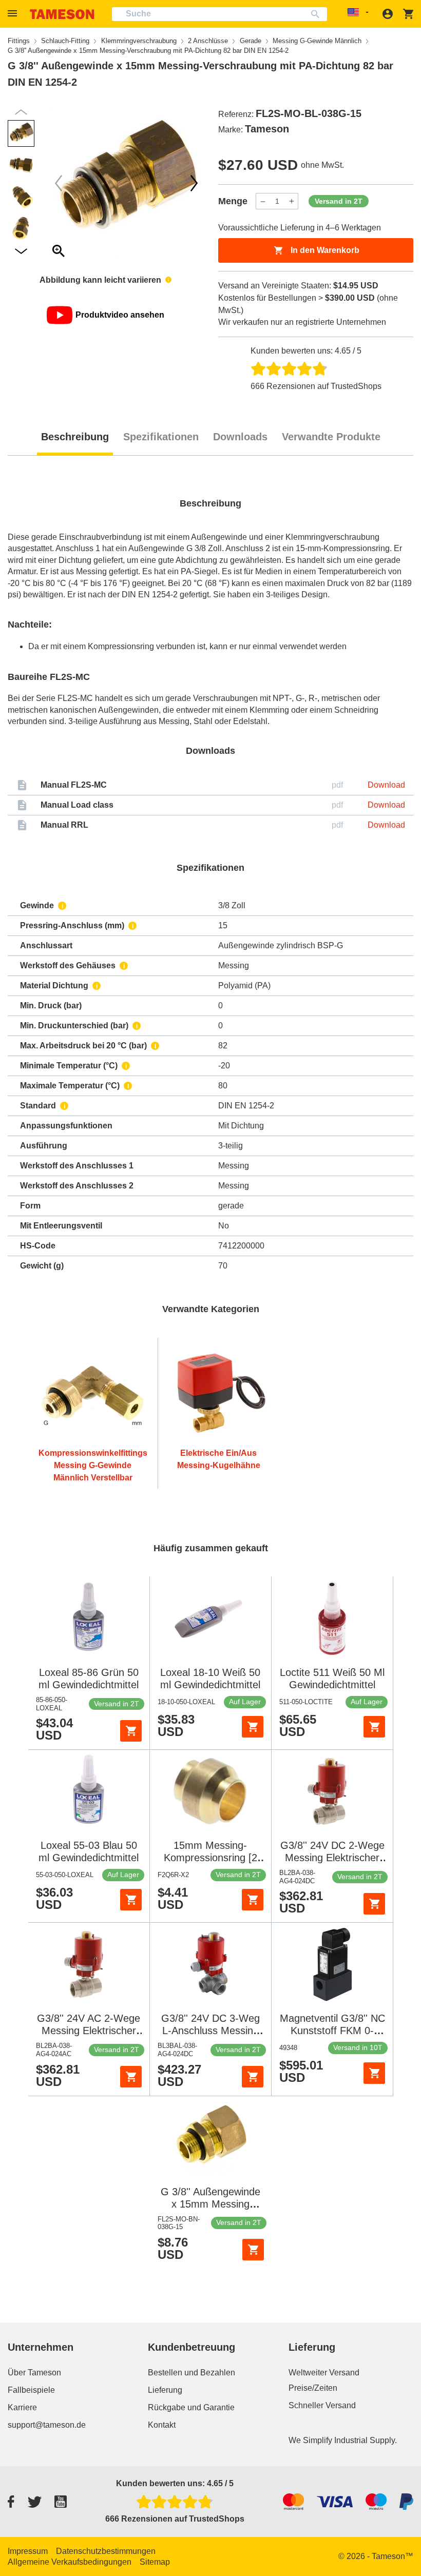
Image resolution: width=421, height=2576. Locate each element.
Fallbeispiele (31, 2390)
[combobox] (219, 14)
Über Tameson (34, 2373)
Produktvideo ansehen (120, 315)
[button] (14, 14)
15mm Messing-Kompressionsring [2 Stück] (210, 1858)
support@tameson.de (47, 2425)
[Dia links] (194, 183)
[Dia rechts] (59, 183)
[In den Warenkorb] (131, 1731)
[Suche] (318, 14)
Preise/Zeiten (313, 2388)
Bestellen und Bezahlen (192, 2373)
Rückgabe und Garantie (191, 2407)
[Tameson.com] (62, 14)
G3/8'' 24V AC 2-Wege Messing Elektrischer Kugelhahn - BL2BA (89, 2031)
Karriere (22, 2407)
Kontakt (162, 2425)
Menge (233, 201)
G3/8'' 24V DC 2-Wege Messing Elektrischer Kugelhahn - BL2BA (332, 1858)
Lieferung (165, 2390)
